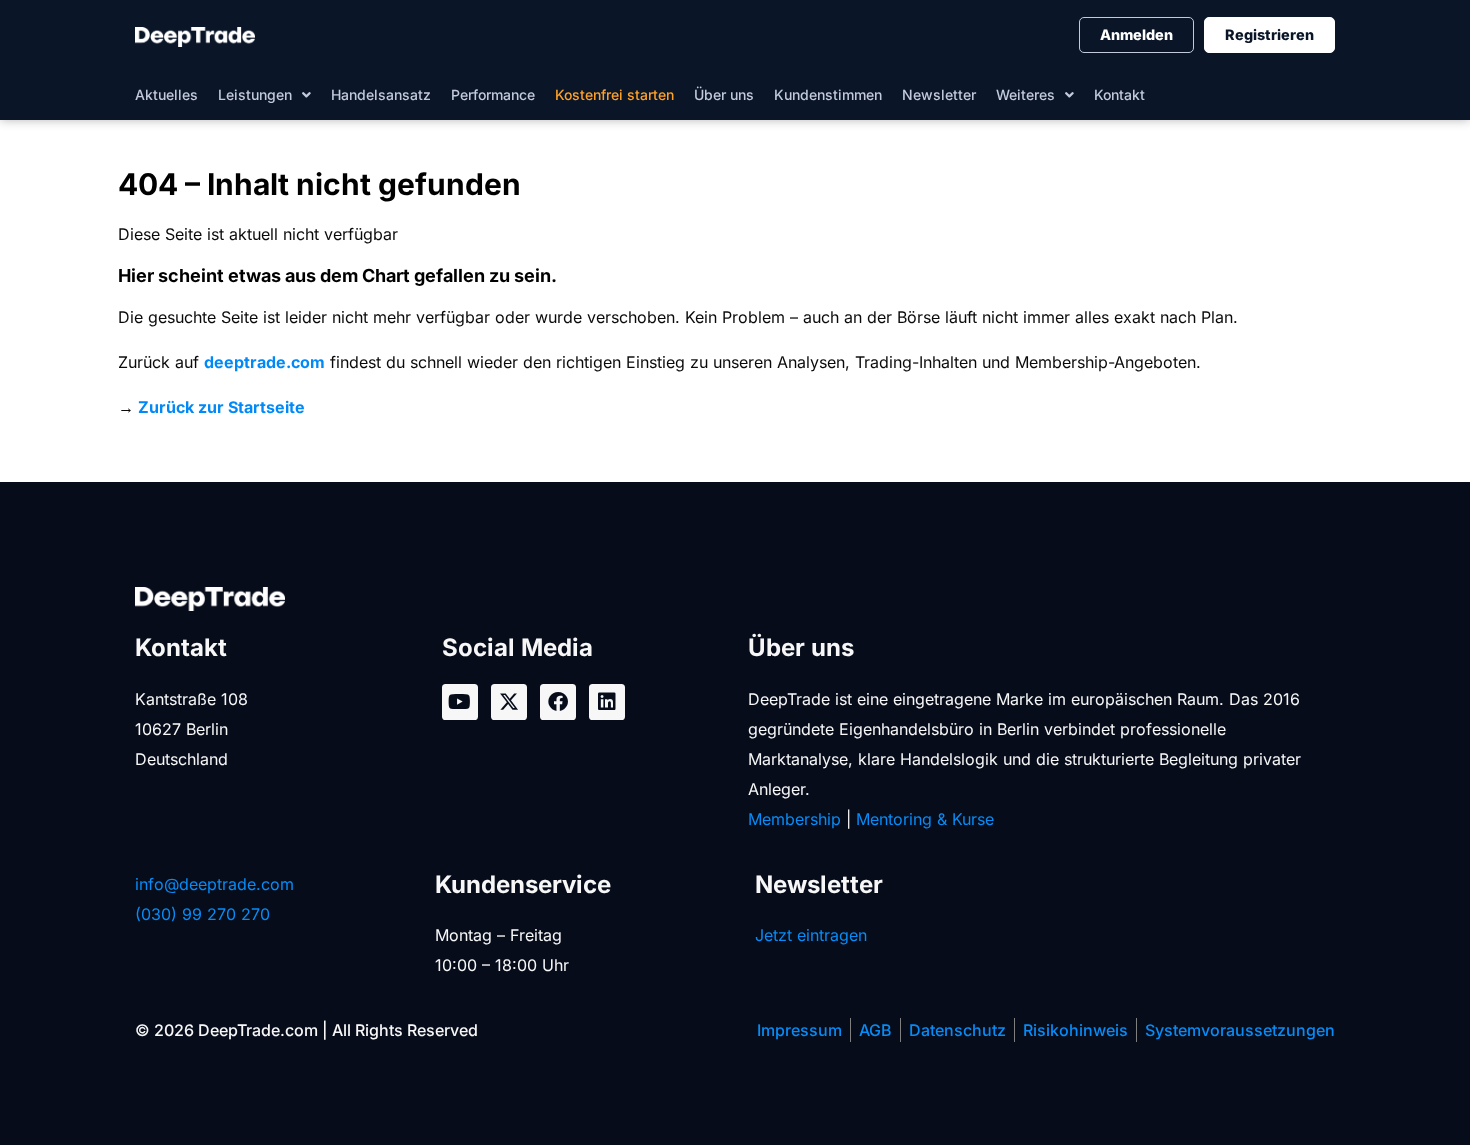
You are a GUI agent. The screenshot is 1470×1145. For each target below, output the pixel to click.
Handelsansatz (381, 94)
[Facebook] (558, 702)
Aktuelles (166, 94)
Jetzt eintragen (811, 935)
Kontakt (1119, 94)
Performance (493, 94)
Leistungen (255, 94)
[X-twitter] (509, 702)
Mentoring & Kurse (925, 819)
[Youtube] (460, 702)
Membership (794, 819)
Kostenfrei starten (614, 94)
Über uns (724, 94)
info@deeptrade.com (214, 884)
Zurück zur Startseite (221, 407)
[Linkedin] (607, 702)
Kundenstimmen (828, 94)
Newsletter (939, 94)
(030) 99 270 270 (202, 914)
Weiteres (1025, 94)
